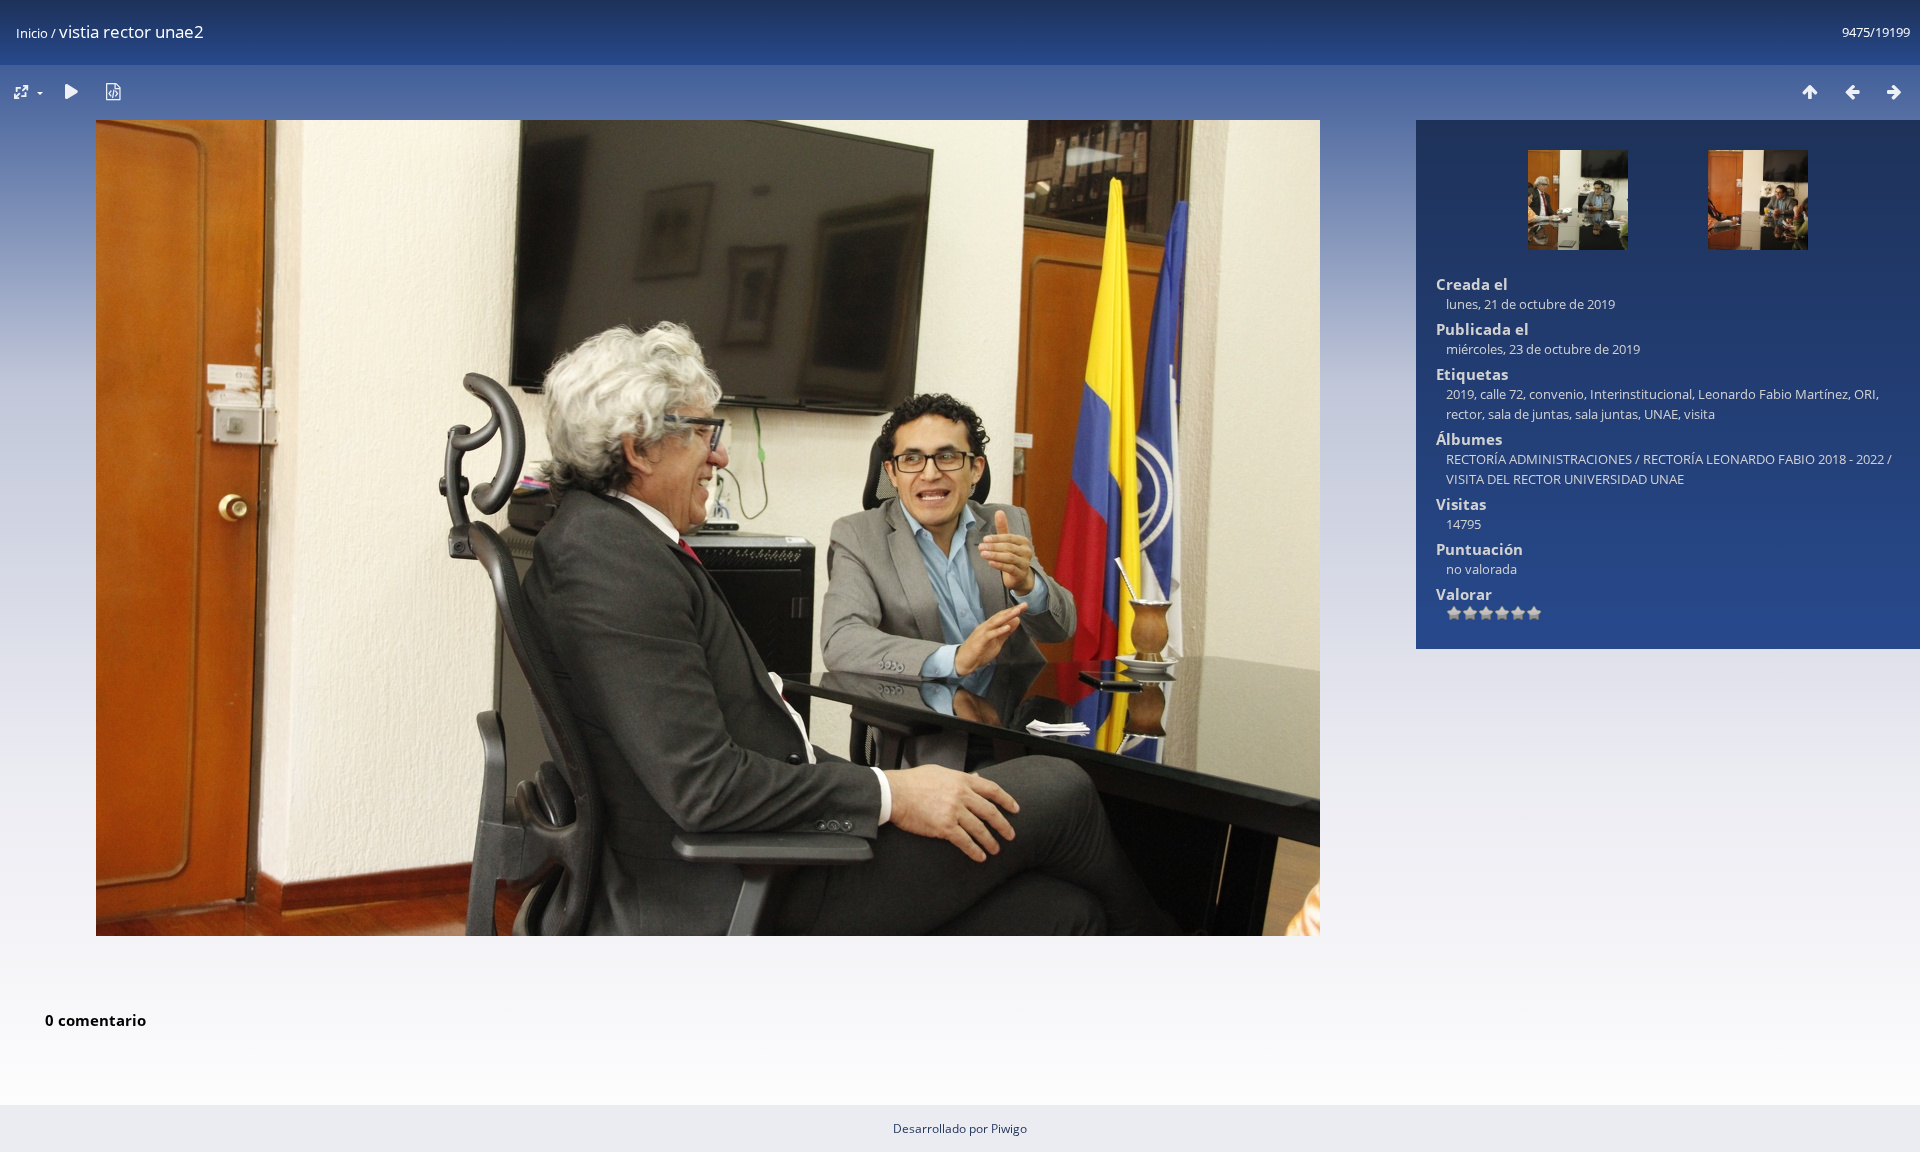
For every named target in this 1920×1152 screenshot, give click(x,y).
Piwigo (1009, 1128)
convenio (1556, 394)
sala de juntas (1528, 414)
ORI (1865, 394)
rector (1464, 414)
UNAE (1661, 414)
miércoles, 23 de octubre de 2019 (1543, 349)
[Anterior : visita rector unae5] (1852, 91)
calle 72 (1501, 394)
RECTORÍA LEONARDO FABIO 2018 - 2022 (1763, 459)
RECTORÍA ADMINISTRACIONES (1539, 459)
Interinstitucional (1641, 394)
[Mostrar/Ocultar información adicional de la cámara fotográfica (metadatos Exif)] (113, 91)
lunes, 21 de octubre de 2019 (1530, 304)
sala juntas (1606, 414)
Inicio (32, 33)
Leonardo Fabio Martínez (1773, 394)
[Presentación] (71, 91)
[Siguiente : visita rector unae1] (1894, 91)
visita (1699, 414)
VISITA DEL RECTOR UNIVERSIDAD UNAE (1565, 479)
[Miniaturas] (1810, 91)
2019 (1460, 394)
